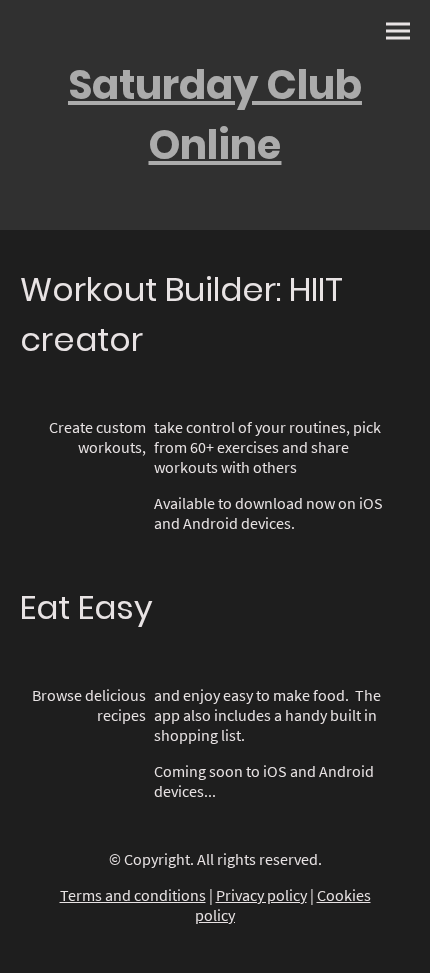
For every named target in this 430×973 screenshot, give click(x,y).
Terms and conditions (133, 895)
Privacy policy (261, 895)
